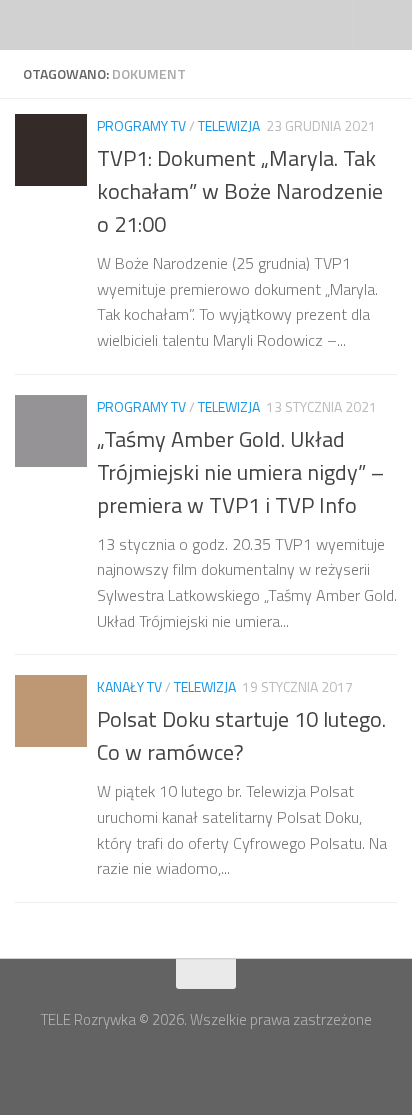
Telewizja (229, 125)
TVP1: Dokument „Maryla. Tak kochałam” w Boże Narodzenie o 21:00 (240, 191)
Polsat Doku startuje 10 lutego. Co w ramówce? (241, 735)
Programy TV (141, 125)
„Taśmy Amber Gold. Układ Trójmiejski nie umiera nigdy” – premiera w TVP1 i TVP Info (240, 472)
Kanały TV (129, 686)
